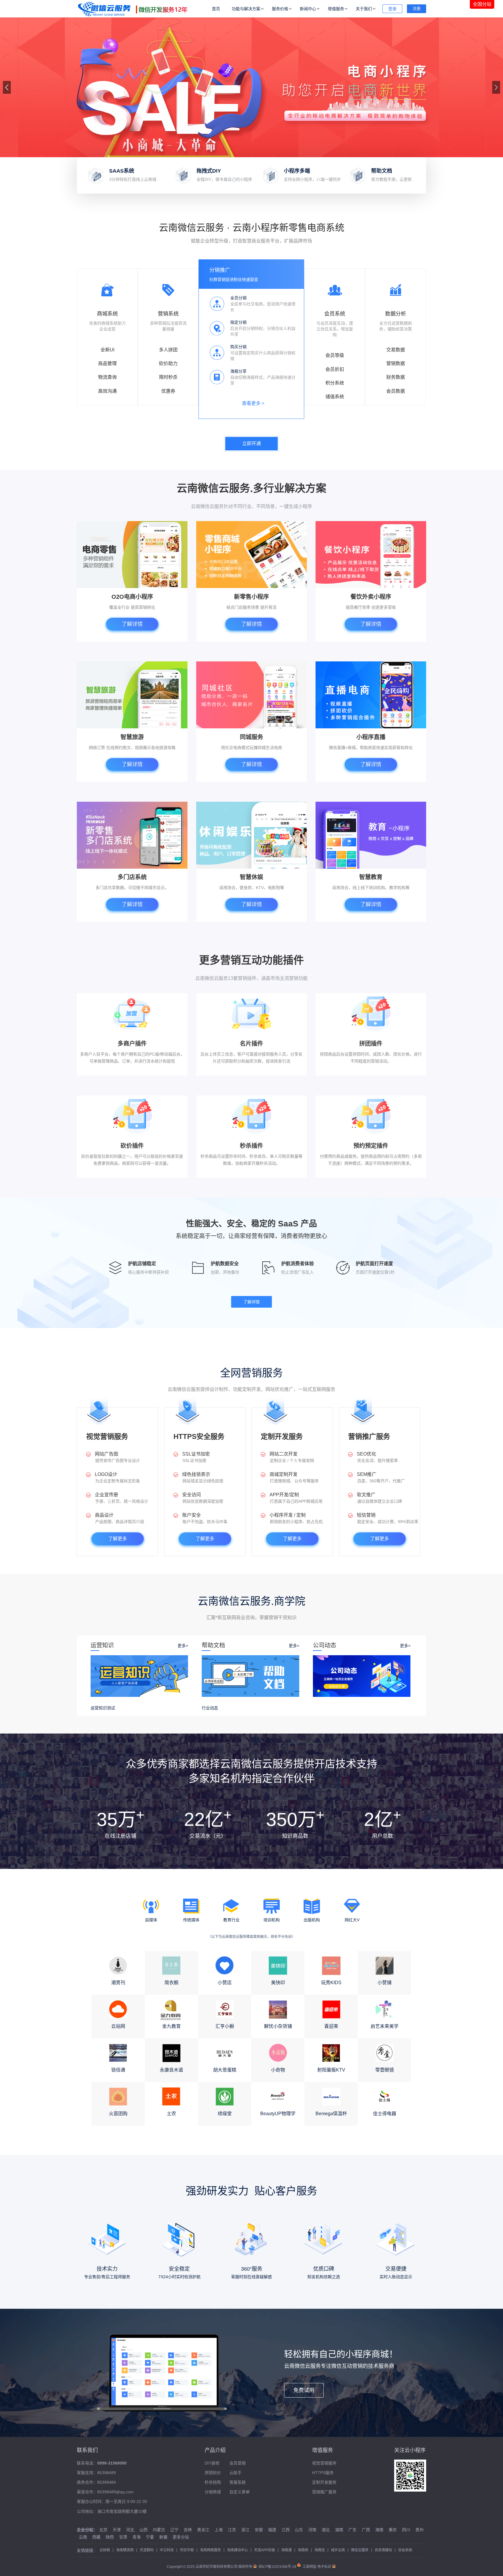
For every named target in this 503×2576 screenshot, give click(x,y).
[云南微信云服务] (135, 9)
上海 (219, 2530)
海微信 (320, 2550)
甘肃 (123, 2537)
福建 (272, 2530)
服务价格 (280, 9)
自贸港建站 (383, 2550)
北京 (103, 2530)
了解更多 (118, 1539)
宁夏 (150, 2537)
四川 (406, 2530)
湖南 (339, 2530)
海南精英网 (125, 2550)
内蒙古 (159, 2530)
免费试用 (304, 2390)
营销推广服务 (324, 2492)
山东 (299, 2530)
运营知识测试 (103, 1708)
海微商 (303, 2550)
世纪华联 (187, 2550)
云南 (83, 2537)
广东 (353, 2530)
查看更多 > (253, 403)
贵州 (419, 2530)
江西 (286, 2530)
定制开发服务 (324, 2482)
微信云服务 (360, 2550)
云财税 (105, 2550)
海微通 (286, 2550)
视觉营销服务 (324, 2463)
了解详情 (132, 624)
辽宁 (174, 2530)
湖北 (326, 2530)
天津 (117, 2530)
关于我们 (364, 9)
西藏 (96, 2537)
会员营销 (238, 2463)
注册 (417, 8)
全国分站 (482, 4)
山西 (144, 2530)
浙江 (245, 2530)
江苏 (232, 2530)
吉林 (188, 2530)
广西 (366, 2530)
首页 (216, 9)
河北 (130, 2530)
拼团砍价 (213, 2473)
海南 (379, 2530)
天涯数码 (147, 2550)
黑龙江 (203, 2530)
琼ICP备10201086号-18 (277, 2567)
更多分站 (181, 2537)
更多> (183, 1646)
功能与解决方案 (246, 9)
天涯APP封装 (265, 2550)
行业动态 (210, 1708)
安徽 (259, 2530)
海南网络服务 (210, 2550)
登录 (392, 9)
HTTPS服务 (323, 2473)
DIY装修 (212, 2463)
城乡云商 (338, 2550)
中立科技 (167, 2550)
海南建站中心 (238, 2550)
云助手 (235, 2473)
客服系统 (238, 2482)
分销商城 (213, 2492)
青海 (137, 2537)
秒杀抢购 (213, 2482)
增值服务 (336, 9)
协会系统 (405, 2550)
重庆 (393, 2530)
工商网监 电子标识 (317, 2567)
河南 (312, 2530)
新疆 (163, 2537)
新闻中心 (308, 9)
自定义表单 (240, 2492)
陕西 (110, 2537)
